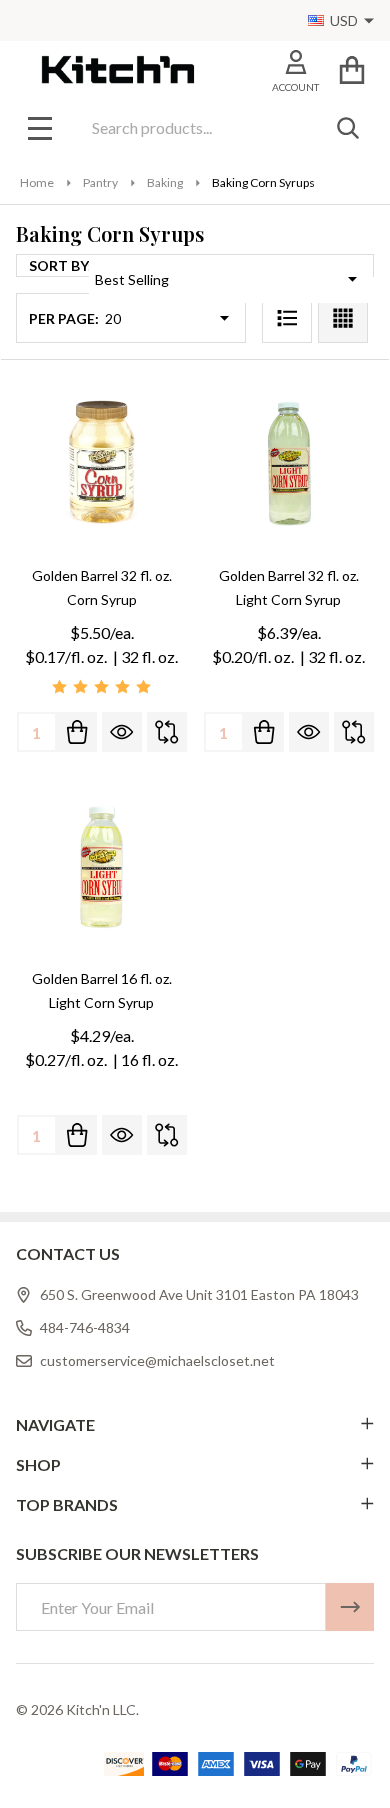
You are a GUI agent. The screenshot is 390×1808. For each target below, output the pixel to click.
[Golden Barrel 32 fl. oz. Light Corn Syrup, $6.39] (288, 463)
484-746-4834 (85, 1327)
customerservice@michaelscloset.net (157, 1360)
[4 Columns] (343, 318)
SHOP (38, 1464)
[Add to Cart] (77, 732)
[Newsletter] (350, 1607)
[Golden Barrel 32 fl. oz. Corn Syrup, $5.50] (101, 463)
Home (37, 182)
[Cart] (351, 69)
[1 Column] (287, 318)
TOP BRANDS (67, 1504)
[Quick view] (122, 732)
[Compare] (167, 732)
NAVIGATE (55, 1424)
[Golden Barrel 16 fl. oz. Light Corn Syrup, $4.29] (101, 866)
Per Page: (64, 318)
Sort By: (60, 265)
